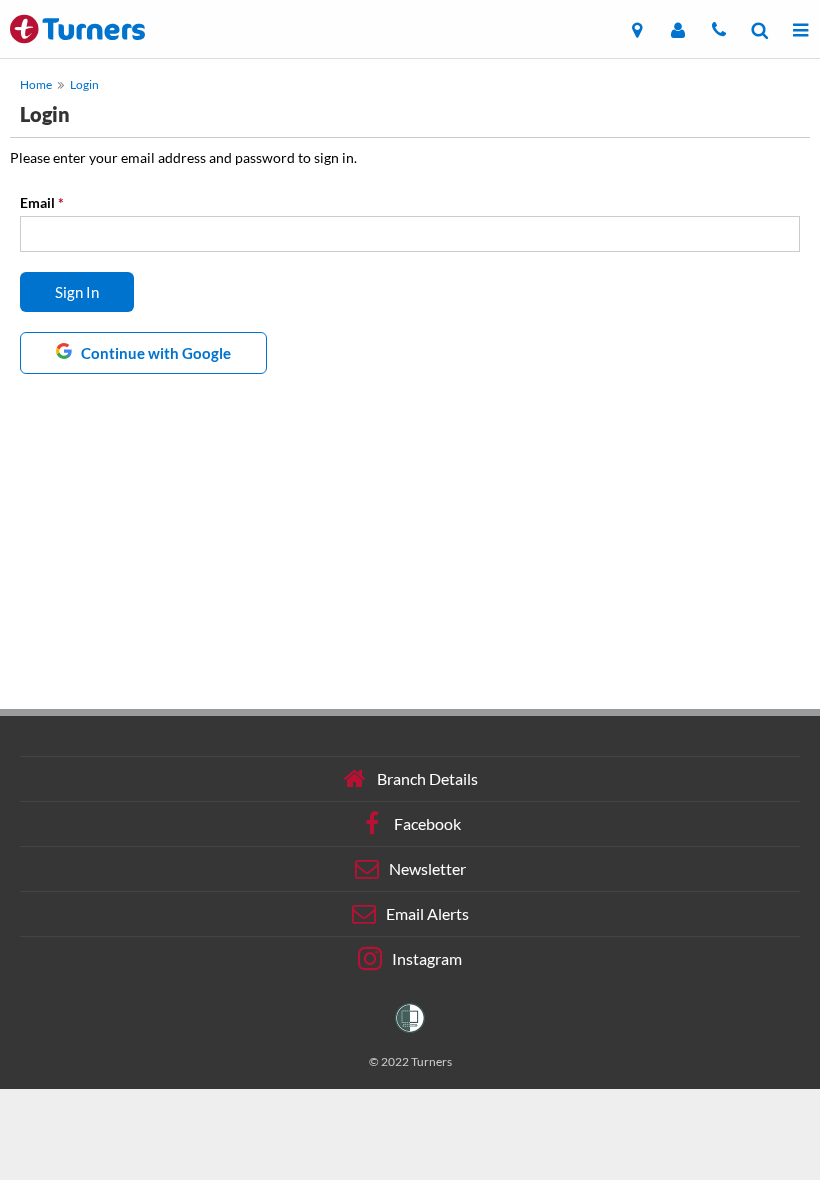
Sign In (77, 292)
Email (42, 202)
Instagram (427, 958)
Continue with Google (154, 353)
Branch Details (427, 778)
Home (36, 84)
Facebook (427, 823)
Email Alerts (427, 913)
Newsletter (427, 868)
